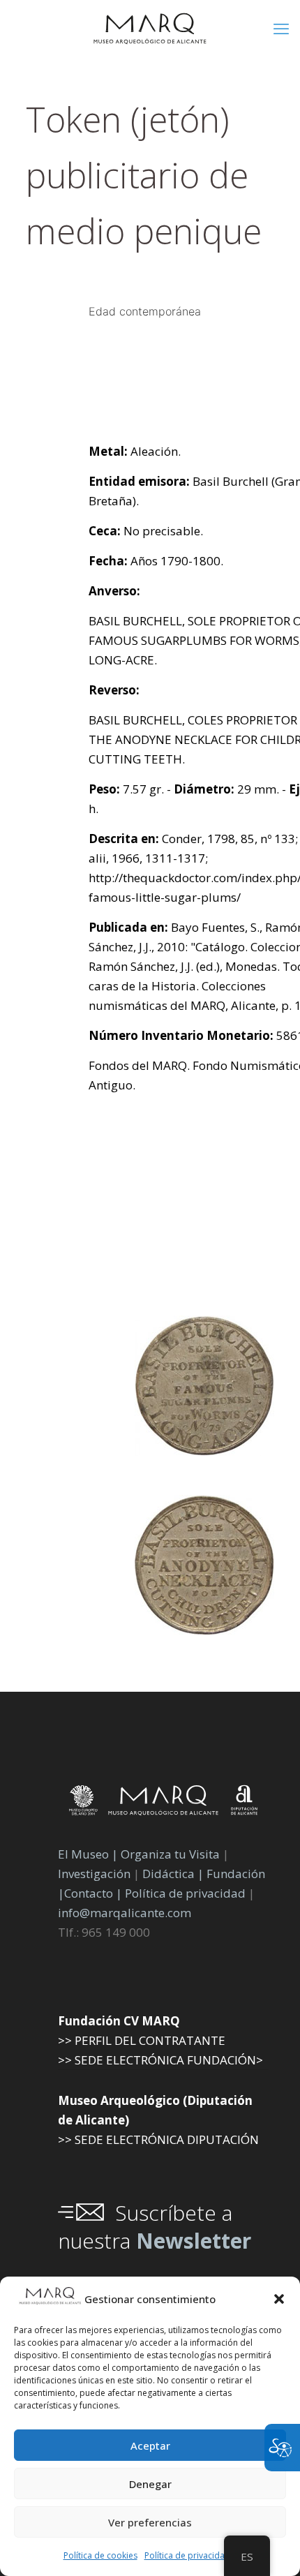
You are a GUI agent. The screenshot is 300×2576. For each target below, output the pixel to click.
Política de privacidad (187, 2555)
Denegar (150, 2484)
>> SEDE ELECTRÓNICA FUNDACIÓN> (160, 2060)
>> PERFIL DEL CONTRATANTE (142, 2040)
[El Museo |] (204, 1631)
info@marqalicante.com (125, 1913)
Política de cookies (100, 2555)
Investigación (94, 1874)
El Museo (83, 1854)
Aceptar (150, 2445)
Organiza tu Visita (170, 1854)
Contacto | (93, 1893)
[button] (279, 2299)
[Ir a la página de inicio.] (150, 28)
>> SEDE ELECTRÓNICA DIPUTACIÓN (158, 2139)
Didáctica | (174, 1874)
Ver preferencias (150, 2522)
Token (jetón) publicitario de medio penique (144, 175)
